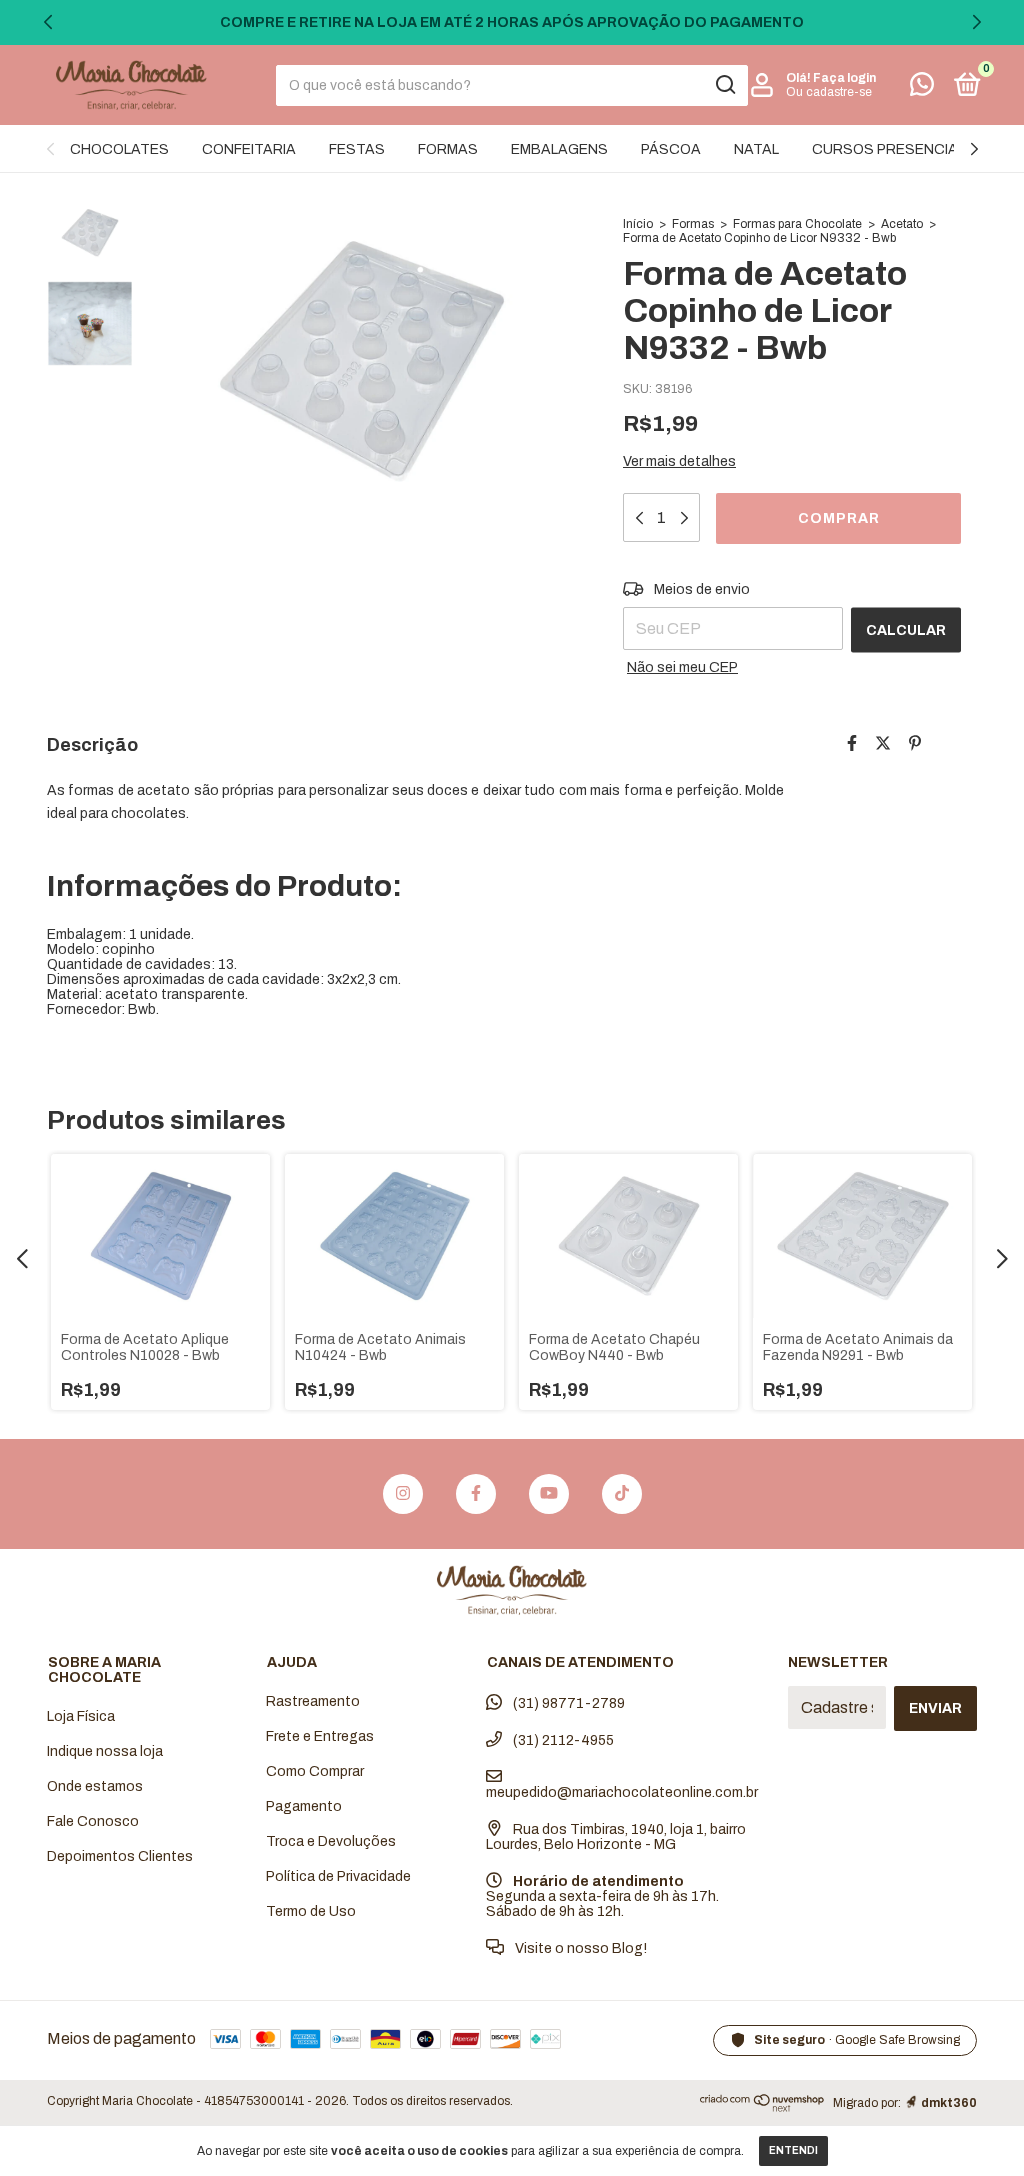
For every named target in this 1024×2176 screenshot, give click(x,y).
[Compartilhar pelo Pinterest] (915, 743)
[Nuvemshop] (762, 2106)
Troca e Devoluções (331, 1841)
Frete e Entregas (320, 1736)
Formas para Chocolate (797, 224)
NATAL (756, 149)
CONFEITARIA (249, 149)
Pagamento (304, 1806)
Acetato (902, 224)
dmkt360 (949, 2103)
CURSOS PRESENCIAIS (891, 149)
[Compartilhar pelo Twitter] (883, 743)
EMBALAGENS (559, 149)
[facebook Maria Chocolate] (476, 1494)
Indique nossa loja (105, 1751)
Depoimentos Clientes (120, 1856)
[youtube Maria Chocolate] (549, 1494)
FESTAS (357, 149)
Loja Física (81, 1716)
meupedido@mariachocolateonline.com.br (622, 1792)
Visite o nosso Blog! (579, 1948)
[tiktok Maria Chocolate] (622, 1494)
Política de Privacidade (338, 1876)
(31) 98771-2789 (567, 1703)
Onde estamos (95, 1786)
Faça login (844, 78)
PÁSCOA (671, 149)
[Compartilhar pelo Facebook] (852, 743)
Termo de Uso (311, 1911)
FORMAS (448, 149)
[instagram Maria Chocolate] (403, 1494)
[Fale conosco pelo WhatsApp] (922, 88)
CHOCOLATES (119, 149)
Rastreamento (313, 1701)
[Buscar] (724, 85)
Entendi (793, 2150)
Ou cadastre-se (829, 92)
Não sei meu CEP (682, 667)
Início (638, 224)
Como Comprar (315, 1771)
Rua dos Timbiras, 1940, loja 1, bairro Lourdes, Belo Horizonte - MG (616, 1837)
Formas (693, 224)
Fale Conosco (93, 1821)
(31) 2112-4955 (562, 1740)
